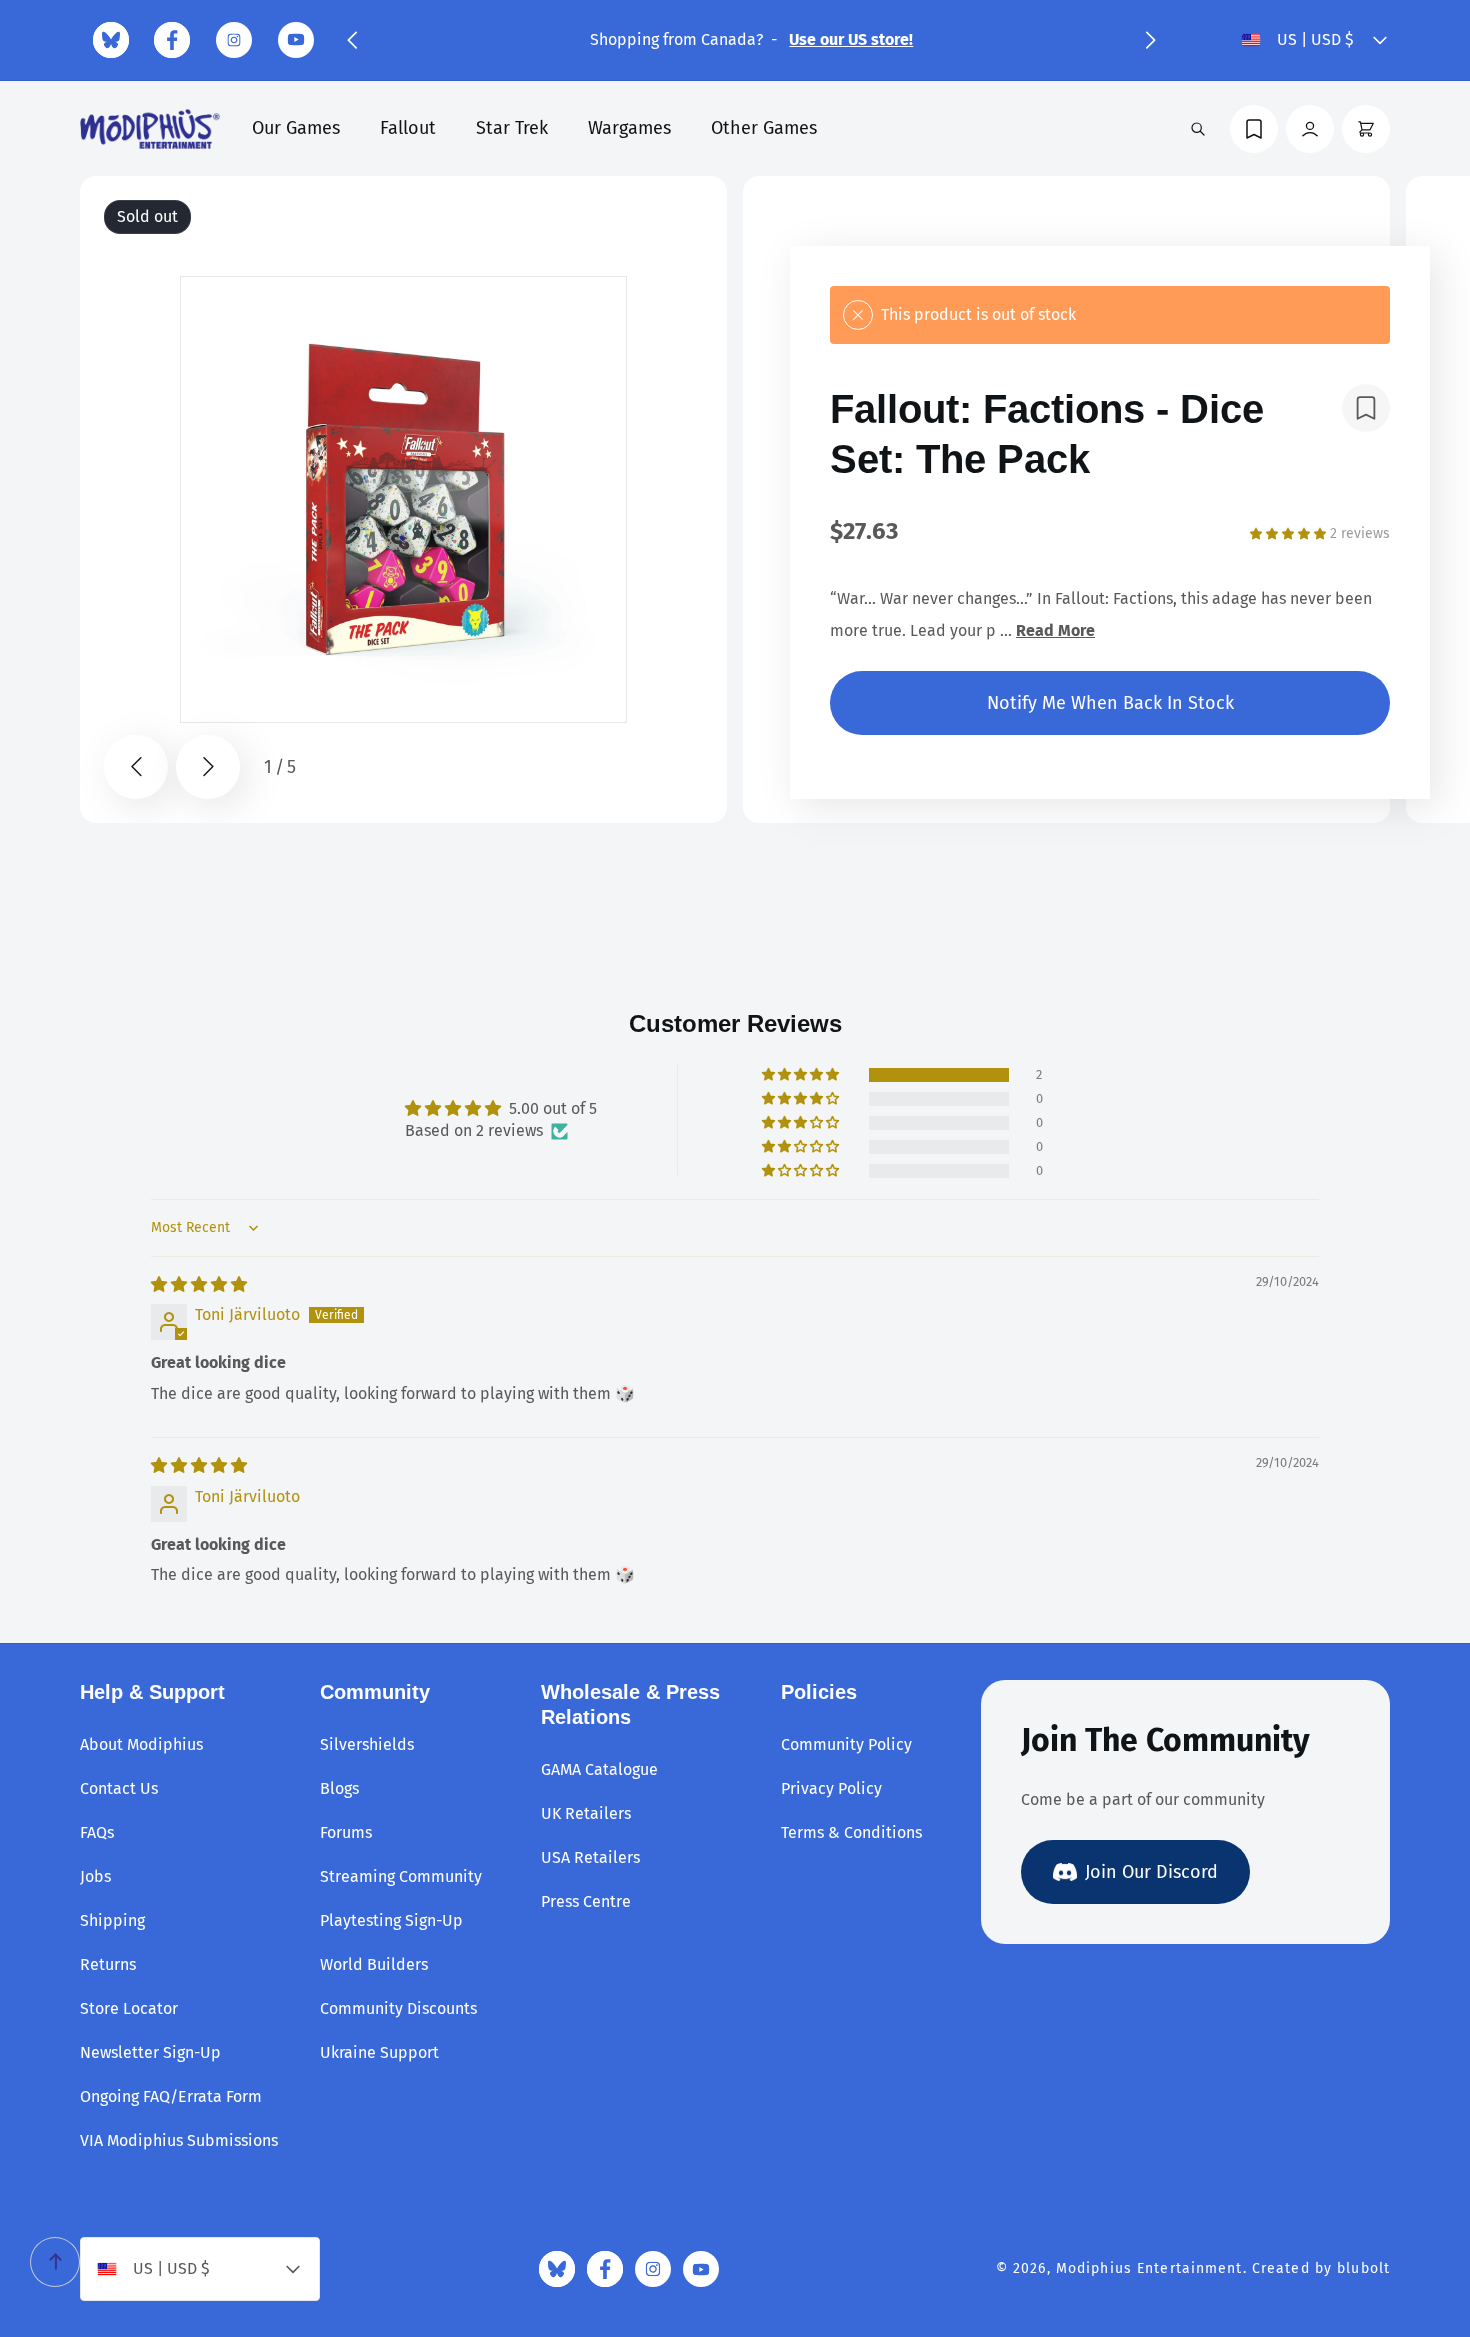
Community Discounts (398, 2008)
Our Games (296, 128)
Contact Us (119, 1788)
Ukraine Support (379, 2052)
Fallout (408, 128)
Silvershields (367, 1744)
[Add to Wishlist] (1366, 408)
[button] (352, 40)
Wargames (629, 128)
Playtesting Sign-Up (391, 1920)
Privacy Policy (831, 1788)
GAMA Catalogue (599, 1769)
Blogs (339, 1788)
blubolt (1363, 2268)
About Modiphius (141, 1744)
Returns (108, 1964)
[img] (199, 1284)
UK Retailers (586, 1813)
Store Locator (129, 2008)
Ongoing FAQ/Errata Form (171, 2096)
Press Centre (586, 1901)
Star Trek (512, 128)
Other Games (764, 128)
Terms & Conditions (851, 1832)
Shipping (112, 1920)
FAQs (97, 1832)
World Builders (374, 1964)
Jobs (95, 1876)
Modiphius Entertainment (1149, 2268)
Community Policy (846, 1744)
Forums (346, 1832)
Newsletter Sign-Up (150, 2052)
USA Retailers (590, 1857)
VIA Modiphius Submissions (179, 2140)
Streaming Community (401, 1876)
